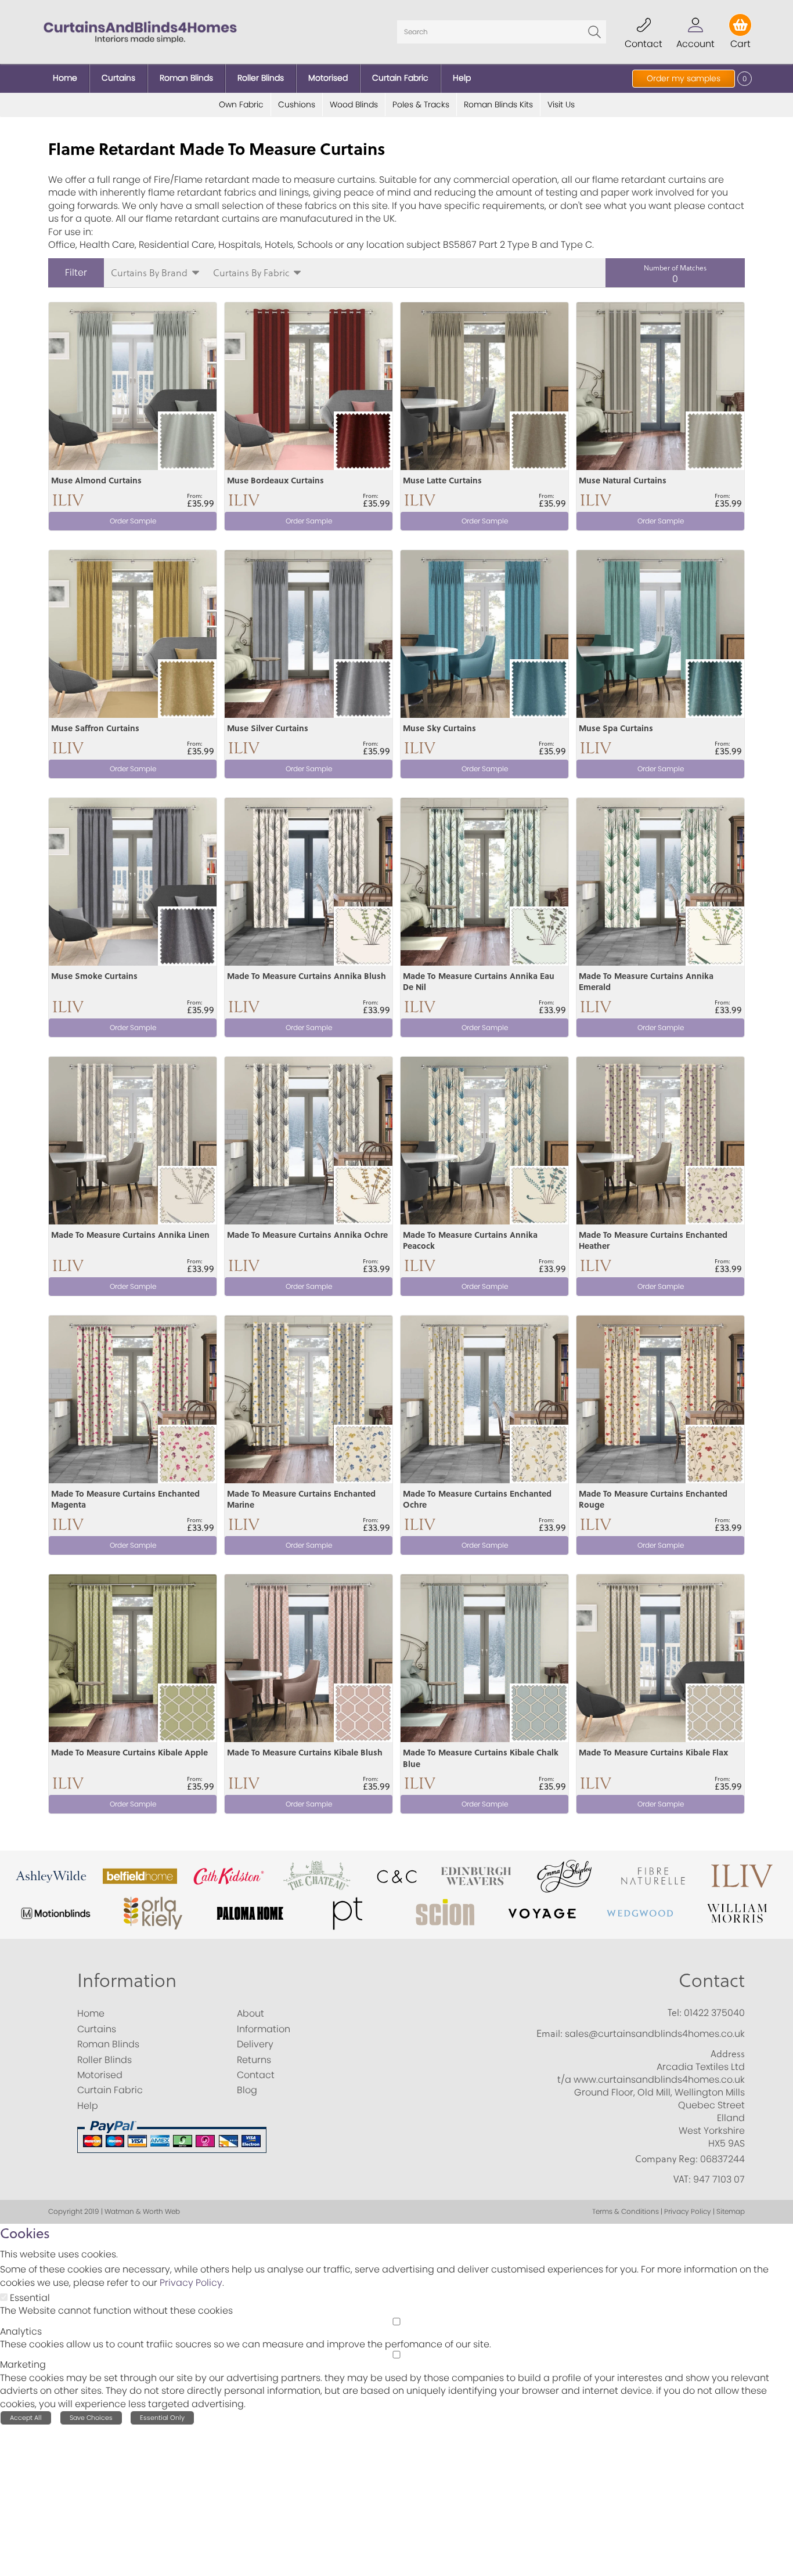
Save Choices (91, 2418)
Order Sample (133, 521)
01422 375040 (714, 2013)
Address (728, 2054)
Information (127, 1980)
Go (594, 32)
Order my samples (684, 78)
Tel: (675, 2013)
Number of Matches (675, 268)
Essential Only (162, 2418)
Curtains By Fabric (251, 272)
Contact (712, 1980)
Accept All (26, 2418)
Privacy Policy (191, 2283)
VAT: (682, 2179)
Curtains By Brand (149, 272)
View (60, 309)
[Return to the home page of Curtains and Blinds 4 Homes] (140, 31)
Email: (549, 2033)
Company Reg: (666, 2159)
